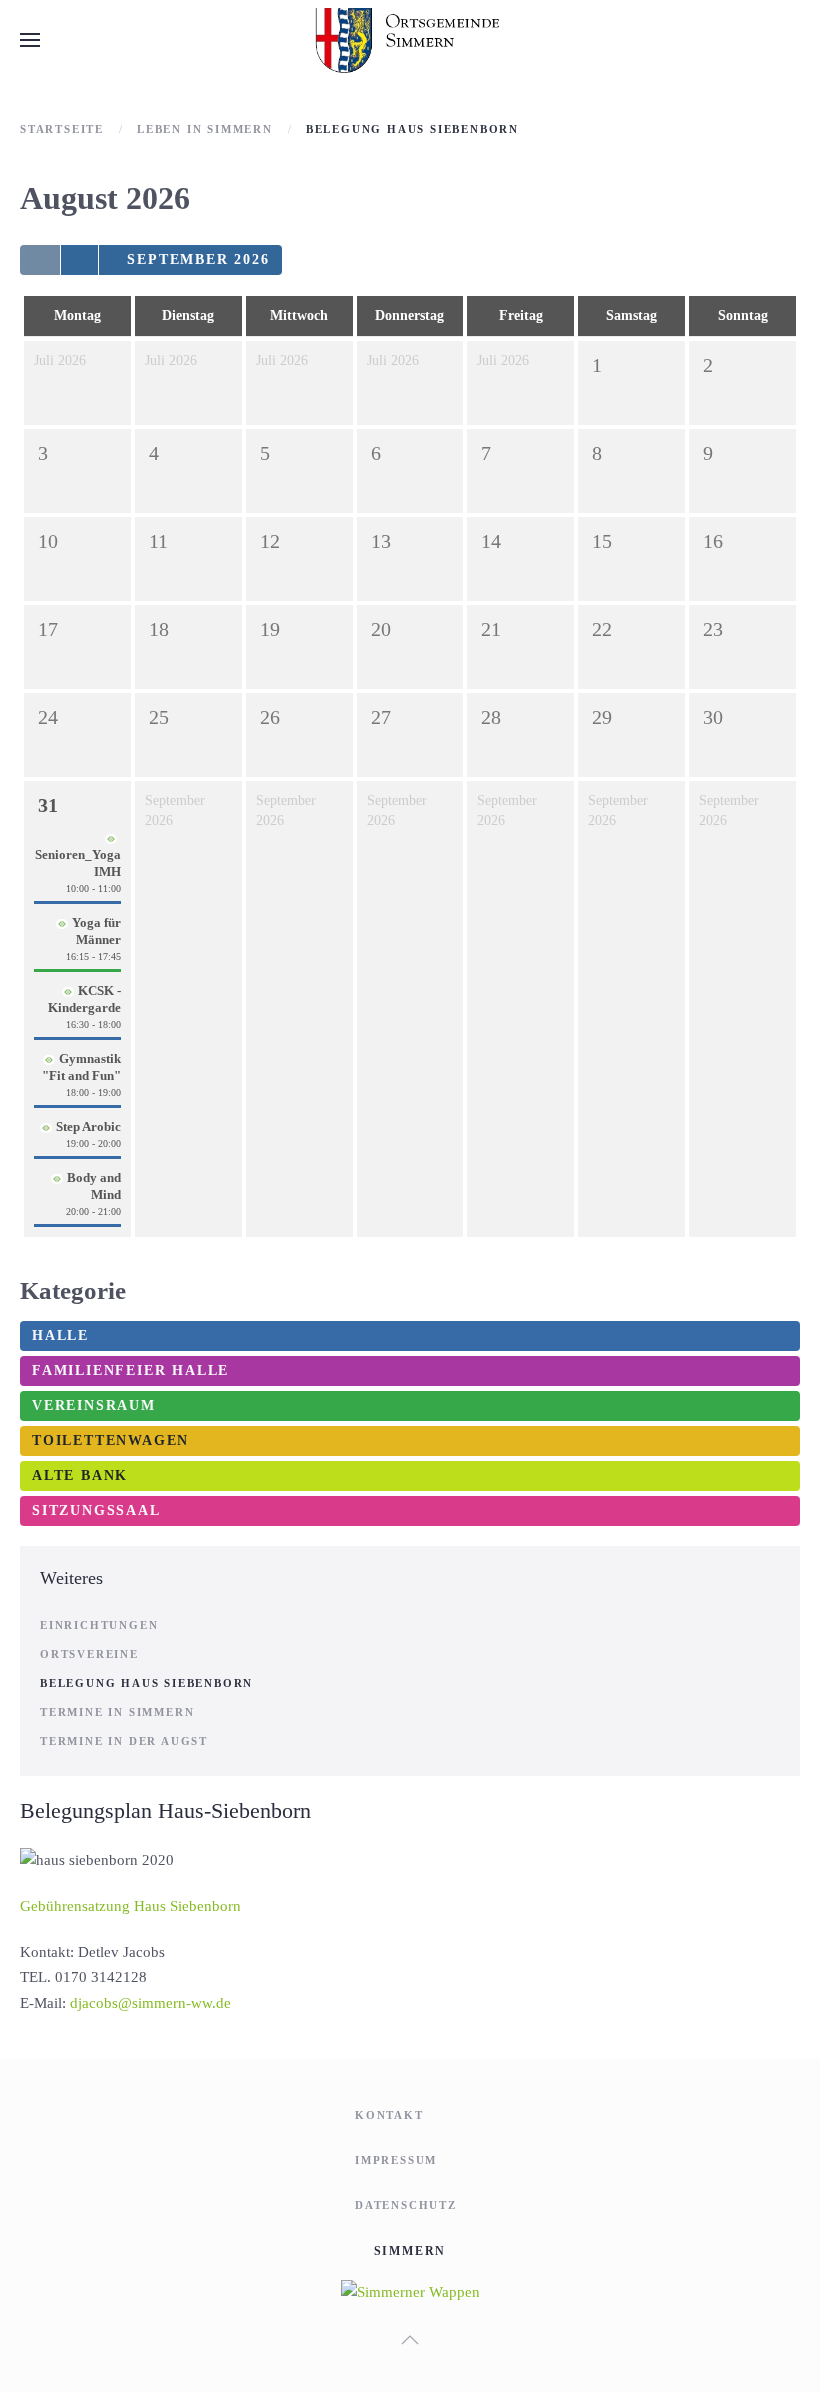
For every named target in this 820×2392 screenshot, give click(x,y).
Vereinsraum (94, 1405)
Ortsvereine (89, 1654)
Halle (60, 1335)
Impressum (396, 2160)
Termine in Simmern (117, 1712)
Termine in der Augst (124, 1741)
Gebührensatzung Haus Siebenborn (130, 1906)
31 (48, 805)
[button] (30, 40)
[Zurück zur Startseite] (410, 40)
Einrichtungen (99, 1625)
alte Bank (80, 1475)
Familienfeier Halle (130, 1370)
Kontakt (389, 2115)
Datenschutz (406, 2205)
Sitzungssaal (96, 1510)
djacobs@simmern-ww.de (150, 2003)
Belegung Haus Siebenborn (146, 1683)
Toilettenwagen (110, 1440)
